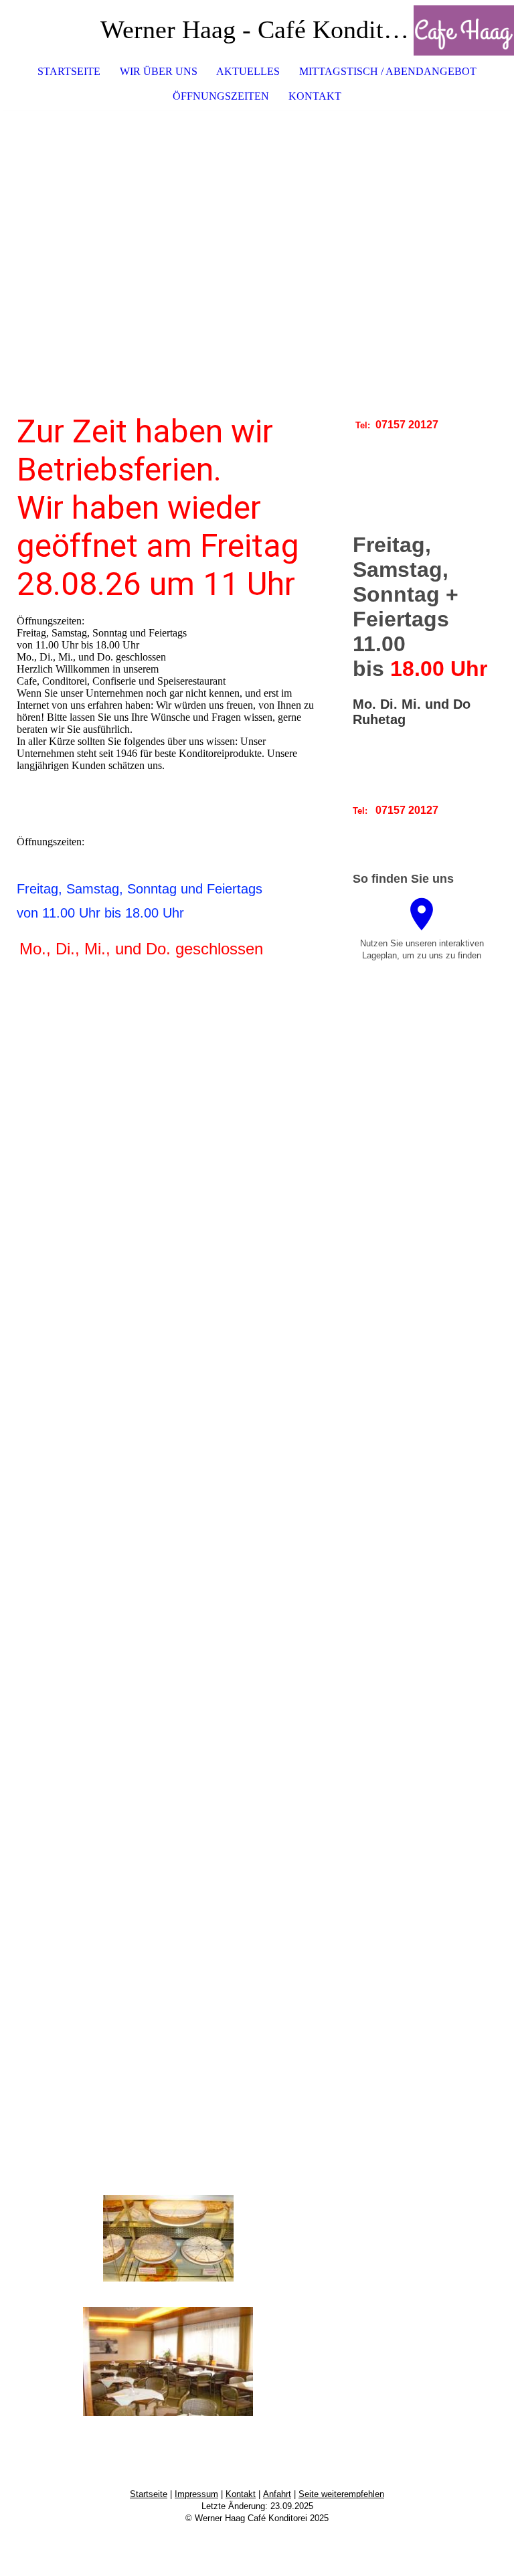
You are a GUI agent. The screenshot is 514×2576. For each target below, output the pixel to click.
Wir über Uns (159, 71)
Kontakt (315, 96)
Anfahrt (277, 2494)
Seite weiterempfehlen (341, 2494)
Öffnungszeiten (221, 96)
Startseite (69, 71)
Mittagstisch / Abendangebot (388, 71)
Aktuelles (248, 71)
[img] (464, 30)
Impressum (196, 2494)
